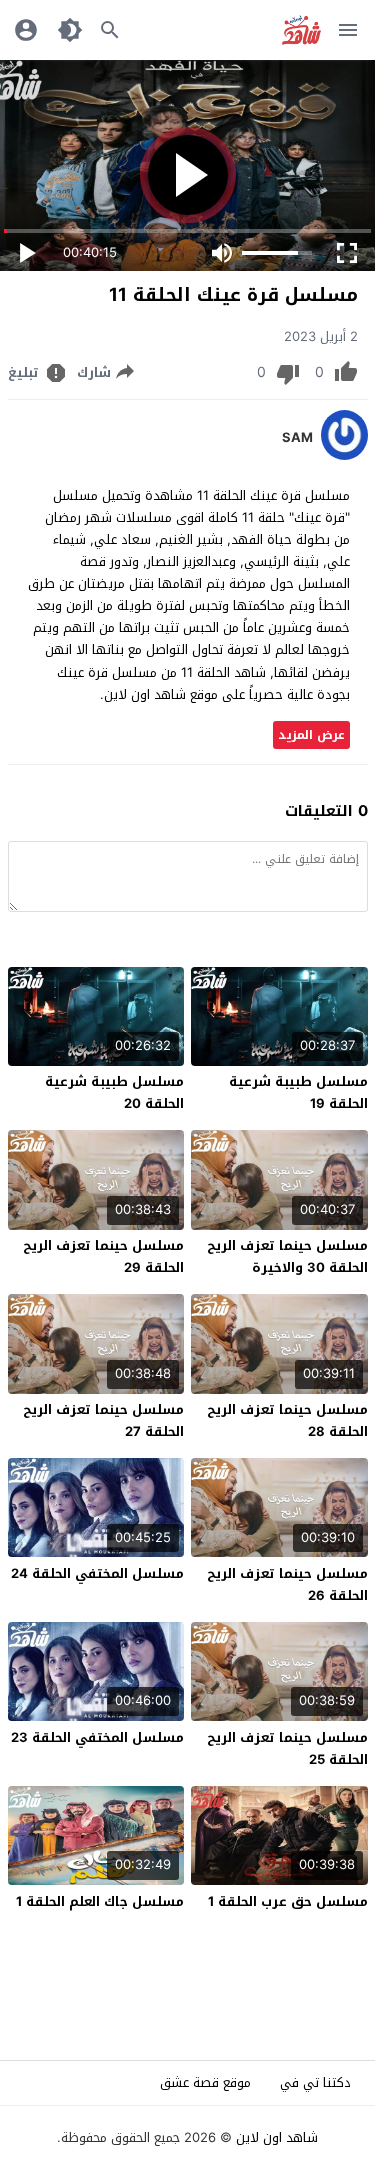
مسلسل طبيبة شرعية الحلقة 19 (298, 1092)
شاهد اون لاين (277, 2137)
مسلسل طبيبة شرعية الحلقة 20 (114, 1092)
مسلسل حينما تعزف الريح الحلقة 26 (287, 1584)
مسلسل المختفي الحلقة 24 (97, 1573)
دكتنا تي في (315, 2082)
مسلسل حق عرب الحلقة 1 (288, 1901)
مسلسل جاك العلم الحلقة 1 (100, 1901)
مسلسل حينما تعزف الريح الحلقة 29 (103, 1256)
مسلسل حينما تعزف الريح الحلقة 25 (287, 1748)
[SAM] (344, 455)
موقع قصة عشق (205, 2082)
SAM (297, 438)
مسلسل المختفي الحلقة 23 (97, 1737)
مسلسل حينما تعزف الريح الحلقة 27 (103, 1420)
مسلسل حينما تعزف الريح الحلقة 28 (287, 1420)
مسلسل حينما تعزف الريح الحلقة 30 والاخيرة (287, 1256)
